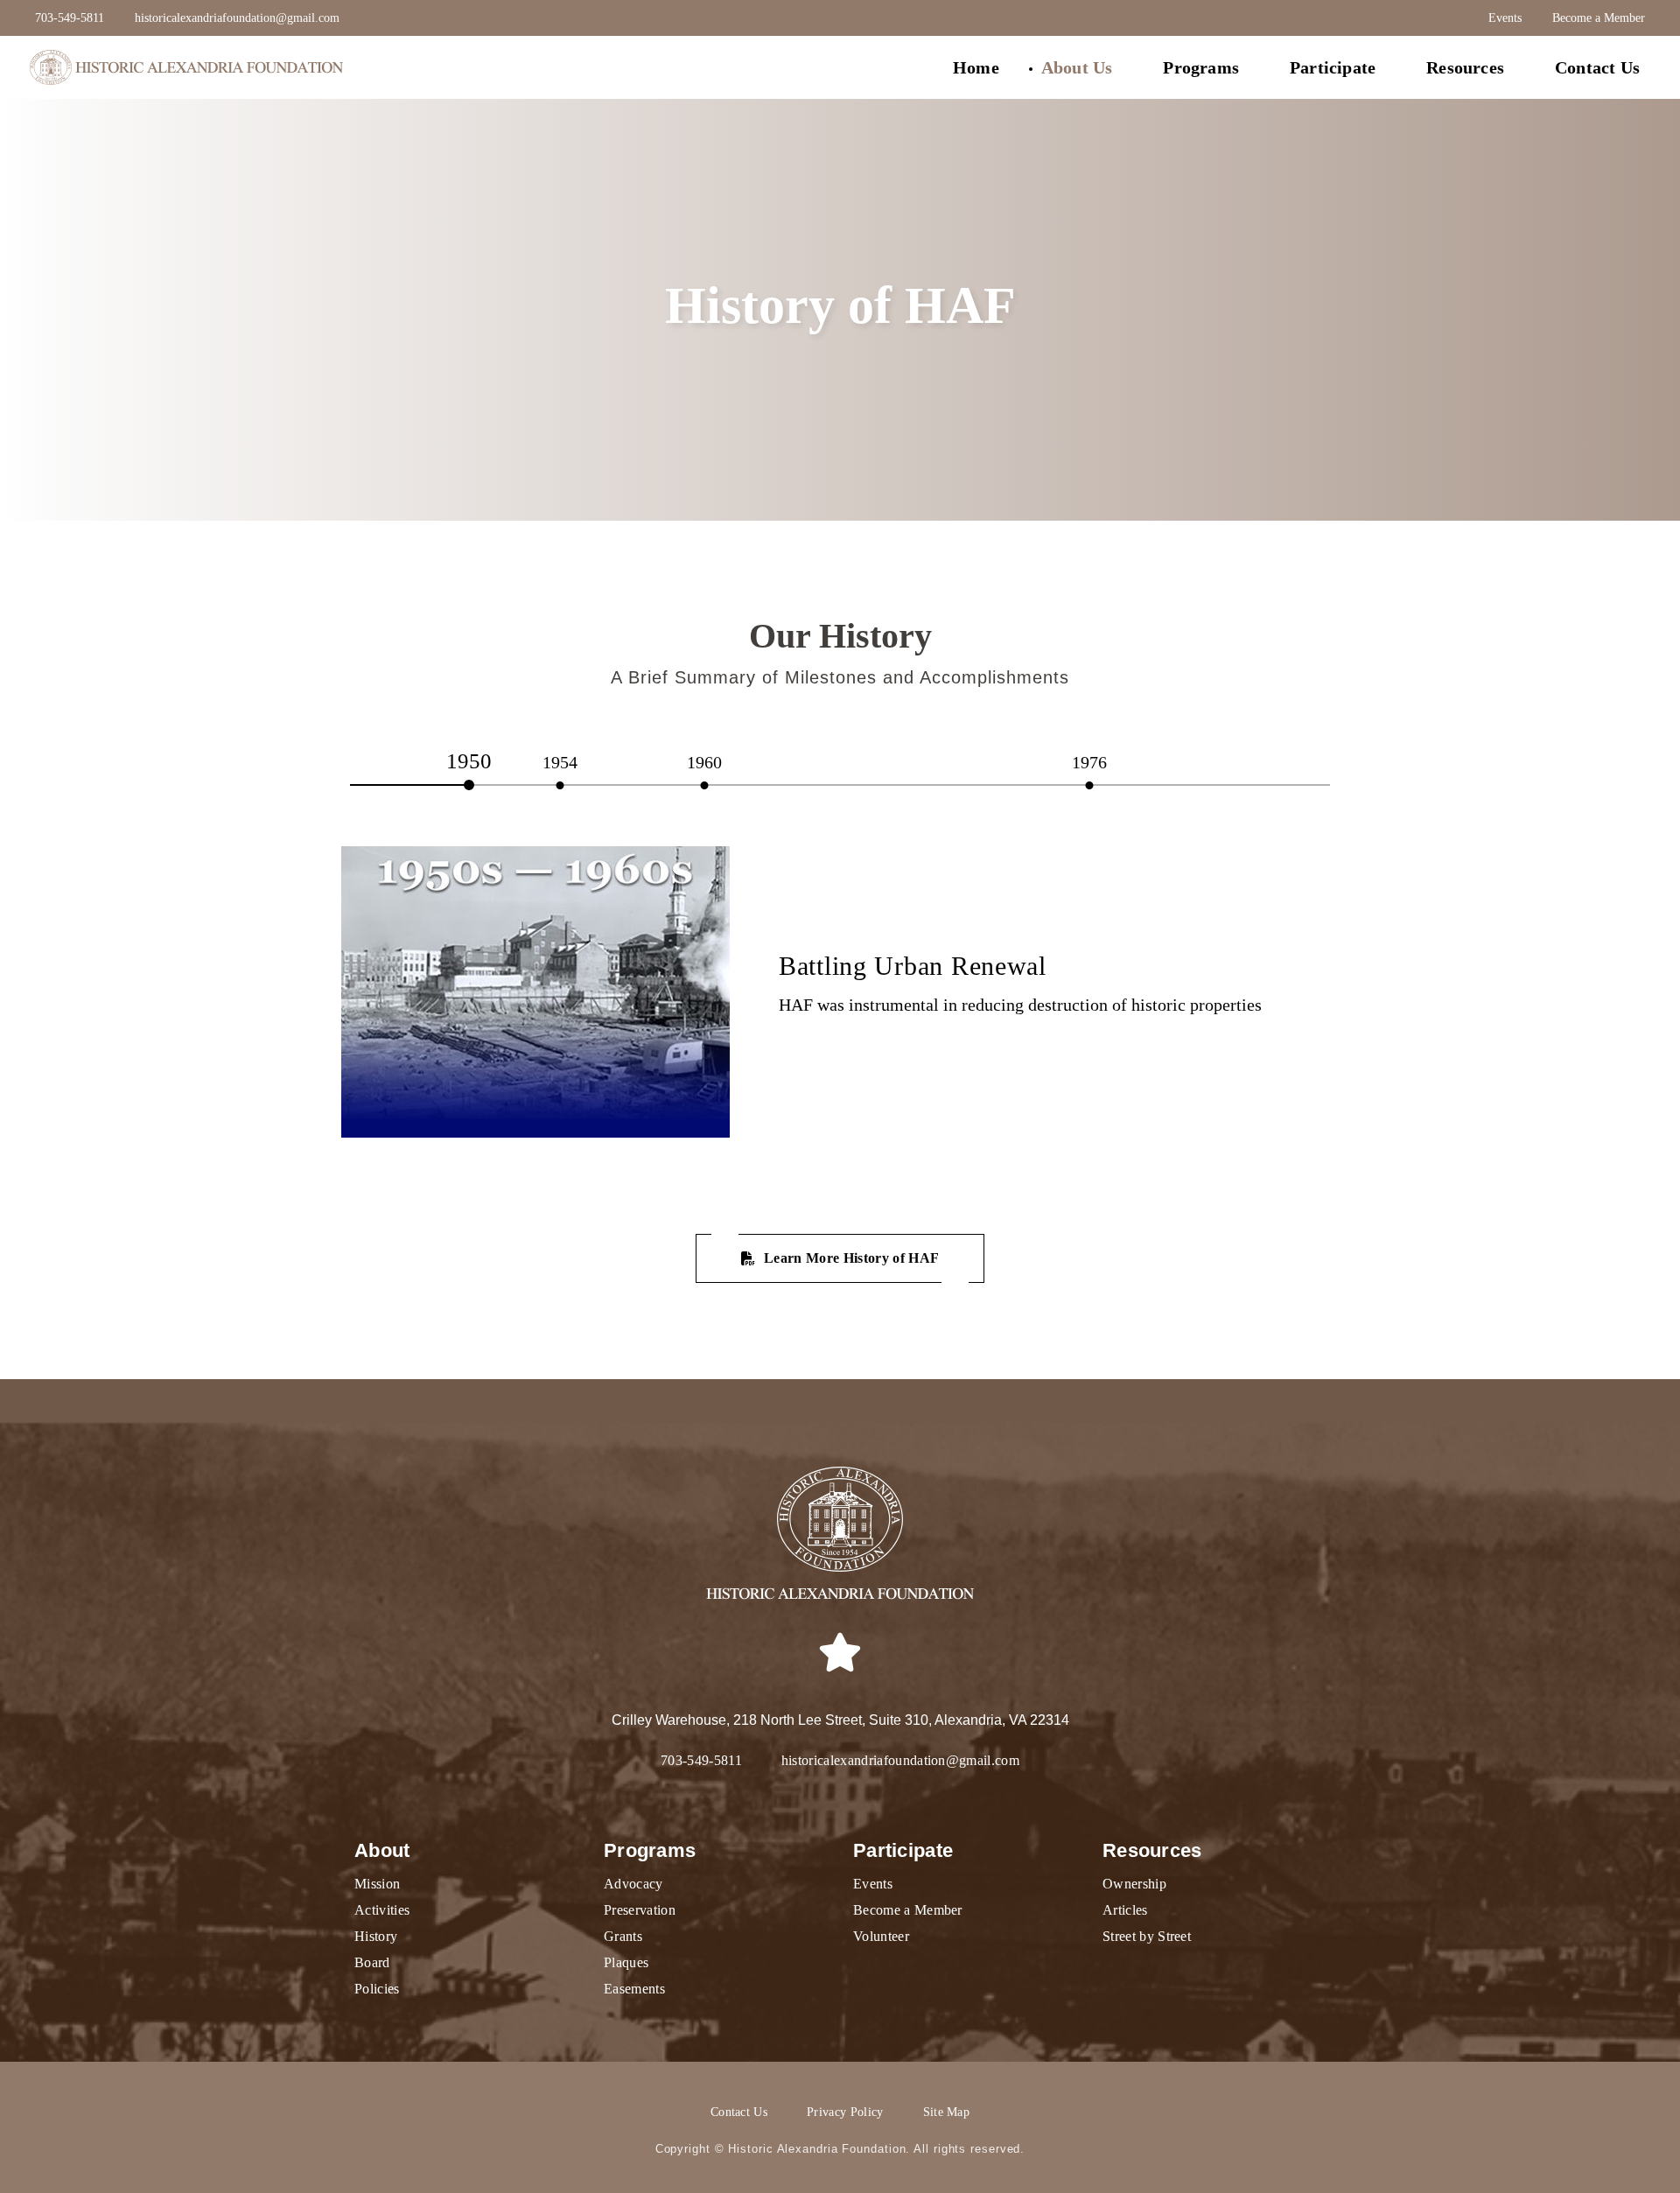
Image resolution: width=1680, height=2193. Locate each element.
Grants (623, 1936)
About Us (1077, 67)
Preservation (640, 1910)
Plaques (626, 1962)
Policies (377, 1989)
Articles (1125, 1910)
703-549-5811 (70, 18)
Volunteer (881, 1936)
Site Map (947, 2112)
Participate (1333, 67)
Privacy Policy (845, 2112)
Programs (1201, 67)
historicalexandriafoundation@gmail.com (237, 18)
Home (976, 67)
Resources (1465, 67)
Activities (382, 1910)
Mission (377, 1884)
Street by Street (1147, 1936)
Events (1505, 18)
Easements (634, 1989)
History (376, 1936)
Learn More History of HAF (851, 1258)
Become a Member (1599, 18)
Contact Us (1597, 67)
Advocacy (633, 1884)
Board (372, 1962)
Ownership (1134, 1884)
